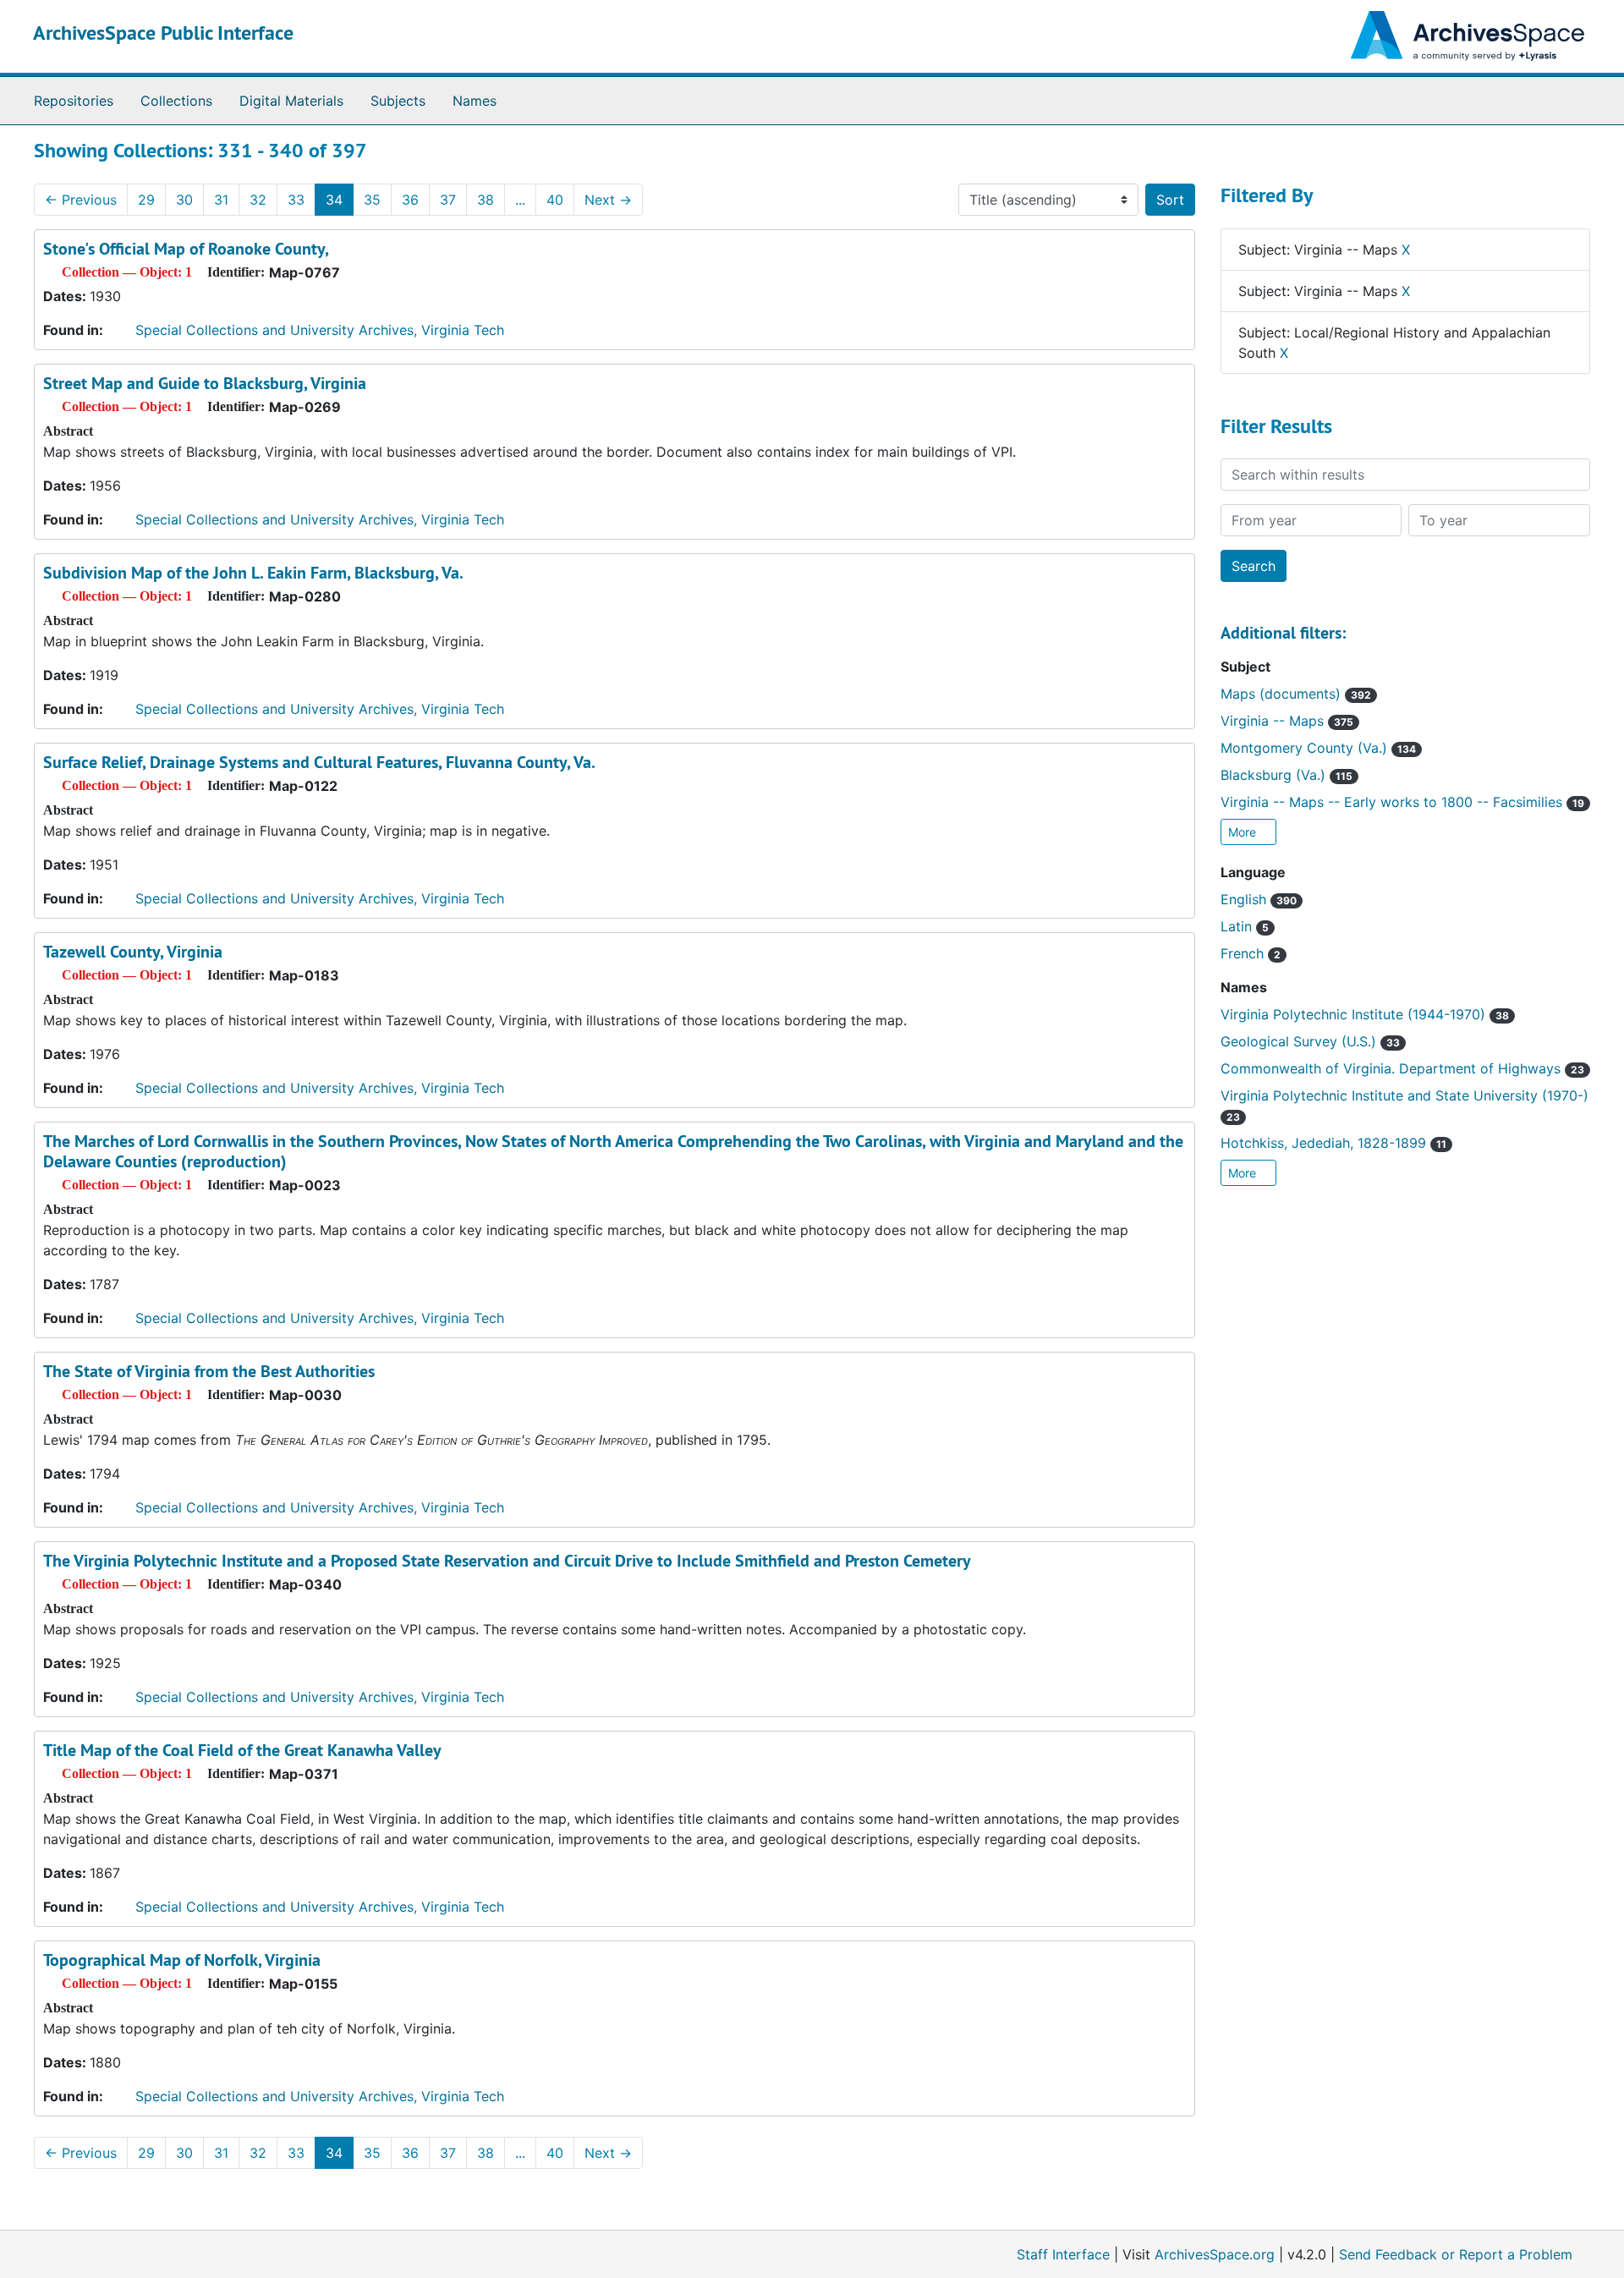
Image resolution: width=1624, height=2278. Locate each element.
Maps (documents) (1296, 694)
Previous (81, 200)
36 (410, 200)
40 (555, 200)
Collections (176, 101)
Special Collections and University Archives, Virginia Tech (320, 330)
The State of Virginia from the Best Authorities (209, 1371)
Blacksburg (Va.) (1287, 775)
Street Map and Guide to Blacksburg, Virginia (205, 383)
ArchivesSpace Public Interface (163, 33)
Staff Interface (1063, 2254)
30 (184, 200)
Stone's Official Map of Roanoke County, (186, 249)
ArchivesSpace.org (1215, 2254)
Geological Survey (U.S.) (1310, 1041)
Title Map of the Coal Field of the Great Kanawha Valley (242, 1750)
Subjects (398, 101)
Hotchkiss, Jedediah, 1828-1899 (1333, 1143)
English (1259, 899)
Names (475, 101)
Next (608, 200)
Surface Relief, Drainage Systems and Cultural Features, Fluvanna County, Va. (319, 762)
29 (146, 200)
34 (334, 200)
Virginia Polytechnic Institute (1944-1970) (1365, 1014)
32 (258, 200)
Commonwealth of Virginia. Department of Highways (1402, 1068)
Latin (1245, 926)
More (1244, 832)
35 (372, 200)
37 (448, 200)
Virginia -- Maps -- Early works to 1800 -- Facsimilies (1402, 802)
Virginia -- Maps (1287, 721)
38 (486, 200)
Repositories (74, 101)
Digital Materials (291, 101)
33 (296, 200)
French (1251, 953)
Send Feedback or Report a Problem (1456, 2254)
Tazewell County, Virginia (133, 952)
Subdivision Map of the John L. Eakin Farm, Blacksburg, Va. (253, 573)
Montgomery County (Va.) (1318, 748)
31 (221, 200)
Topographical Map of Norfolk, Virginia (182, 1960)
